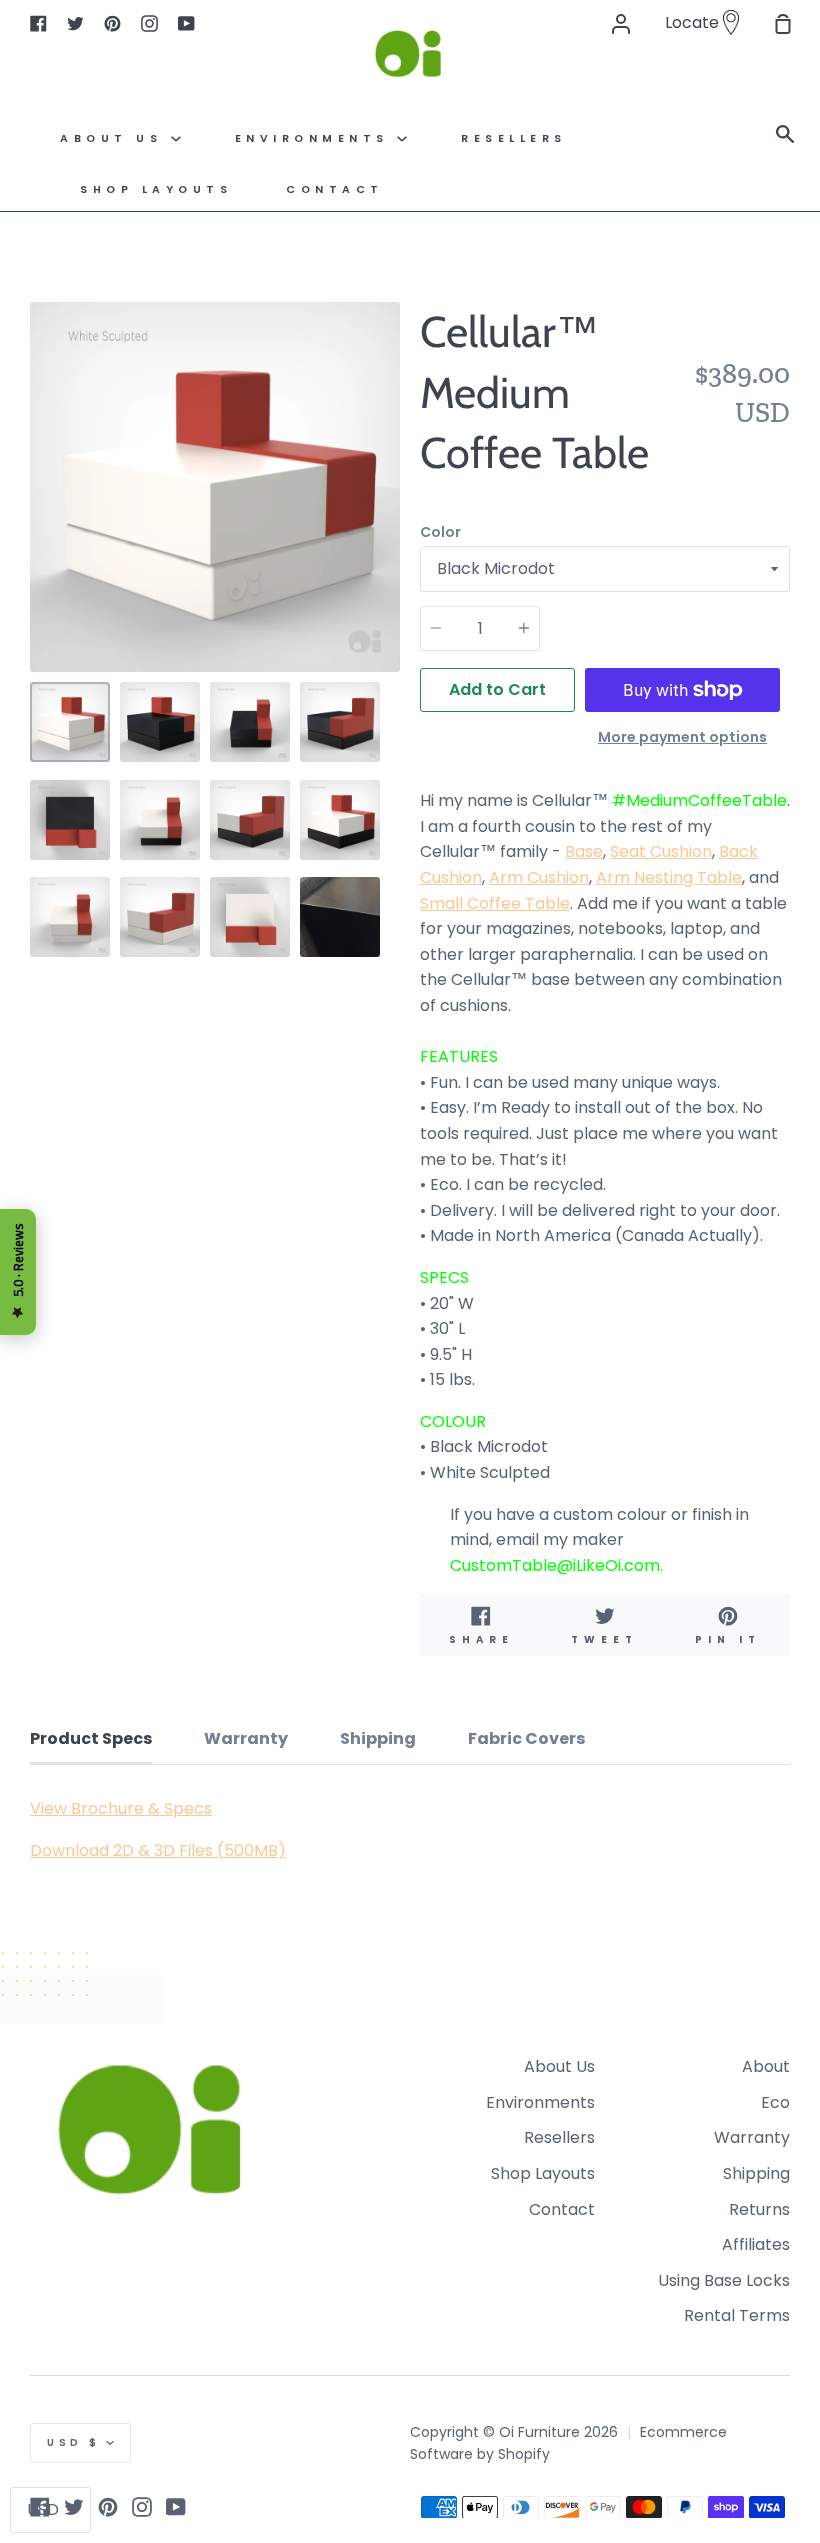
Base (584, 851)
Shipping (756, 2173)
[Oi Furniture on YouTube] (176, 2507)
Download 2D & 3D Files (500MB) (158, 1850)
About (766, 2066)
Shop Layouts (156, 189)
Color (440, 532)
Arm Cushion (539, 877)
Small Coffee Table (495, 903)
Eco (775, 2102)
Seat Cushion (661, 851)
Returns (759, 2209)
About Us (115, 138)
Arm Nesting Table (669, 877)
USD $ (74, 2442)
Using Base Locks (724, 2280)
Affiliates (756, 2244)
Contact (335, 189)
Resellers (559, 2137)
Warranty (752, 2137)
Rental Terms (737, 2315)
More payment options (682, 737)
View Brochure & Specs (121, 1808)
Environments (316, 138)
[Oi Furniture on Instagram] (142, 2507)
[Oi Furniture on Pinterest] (108, 2507)
